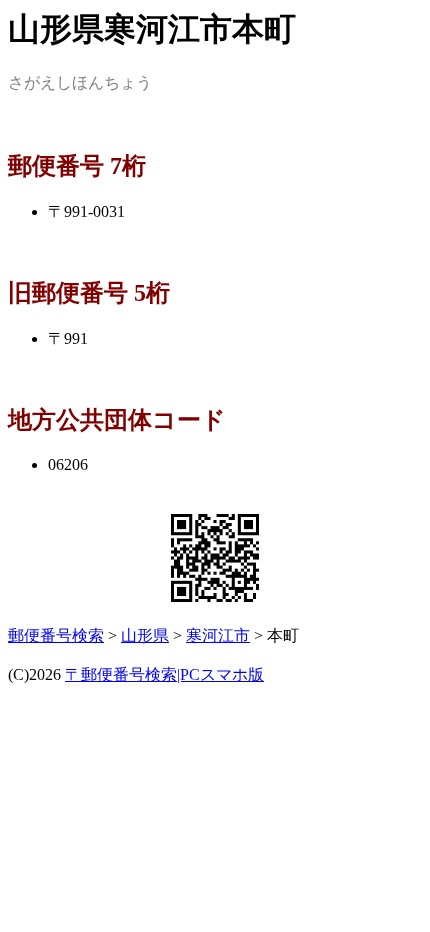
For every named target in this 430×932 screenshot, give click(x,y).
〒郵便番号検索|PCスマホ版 (164, 674)
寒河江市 (218, 635)
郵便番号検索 (56, 635)
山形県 (145, 635)
